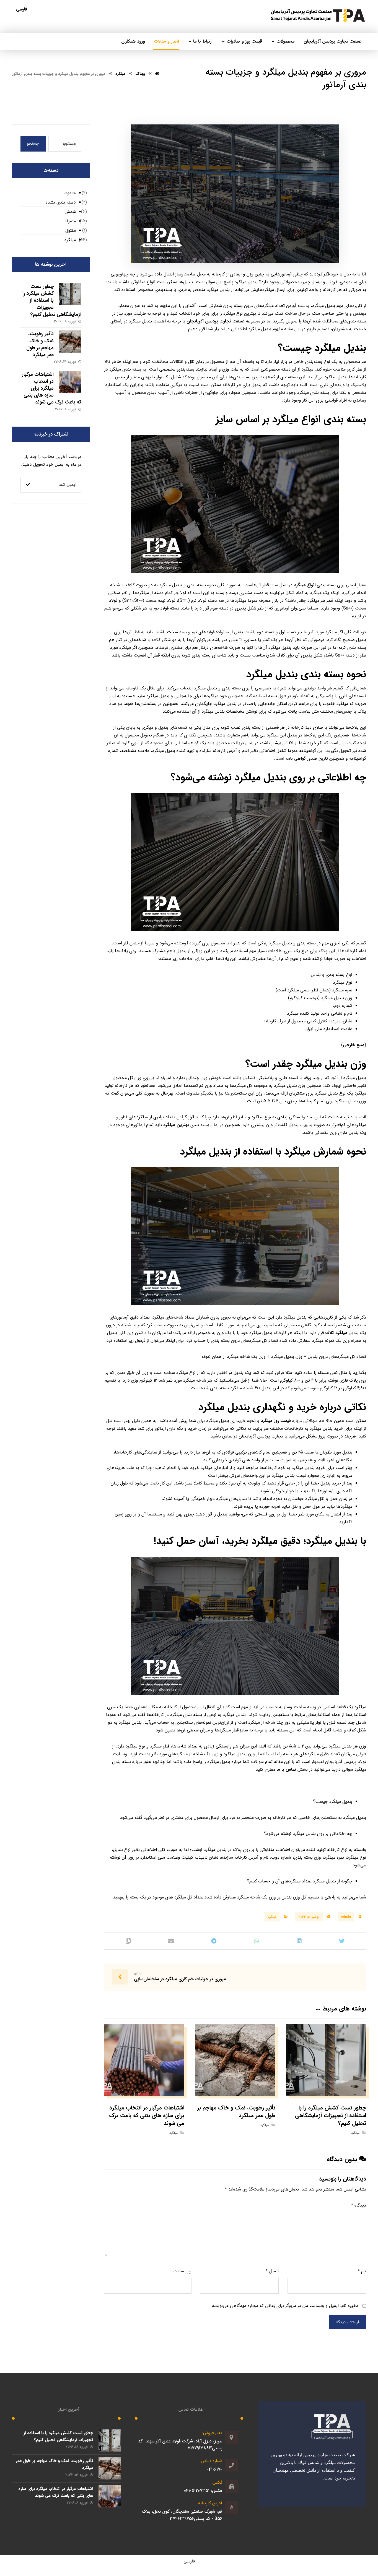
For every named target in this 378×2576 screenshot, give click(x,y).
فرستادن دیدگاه (348, 2322)
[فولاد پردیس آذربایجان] (318, 16)
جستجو (33, 144)
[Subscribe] (28, 485)
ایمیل (272, 2271)
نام (362, 2271)
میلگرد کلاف (336, 1333)
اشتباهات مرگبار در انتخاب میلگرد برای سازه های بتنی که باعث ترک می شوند (52, 388)
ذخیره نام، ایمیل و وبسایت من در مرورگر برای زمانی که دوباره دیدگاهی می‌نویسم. (284, 2306)
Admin (346, 1917)
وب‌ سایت (182, 2271)
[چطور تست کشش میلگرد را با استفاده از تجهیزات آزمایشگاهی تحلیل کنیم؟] (70, 294)
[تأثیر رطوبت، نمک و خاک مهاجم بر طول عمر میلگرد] (70, 342)
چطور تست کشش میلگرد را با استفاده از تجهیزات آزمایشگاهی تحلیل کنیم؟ (52, 300)
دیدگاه (359, 2205)
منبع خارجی (354, 1045)
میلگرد (272, 1917)
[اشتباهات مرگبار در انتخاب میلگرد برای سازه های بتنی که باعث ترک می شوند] (70, 382)
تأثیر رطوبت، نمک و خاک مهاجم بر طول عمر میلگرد (40, 344)
